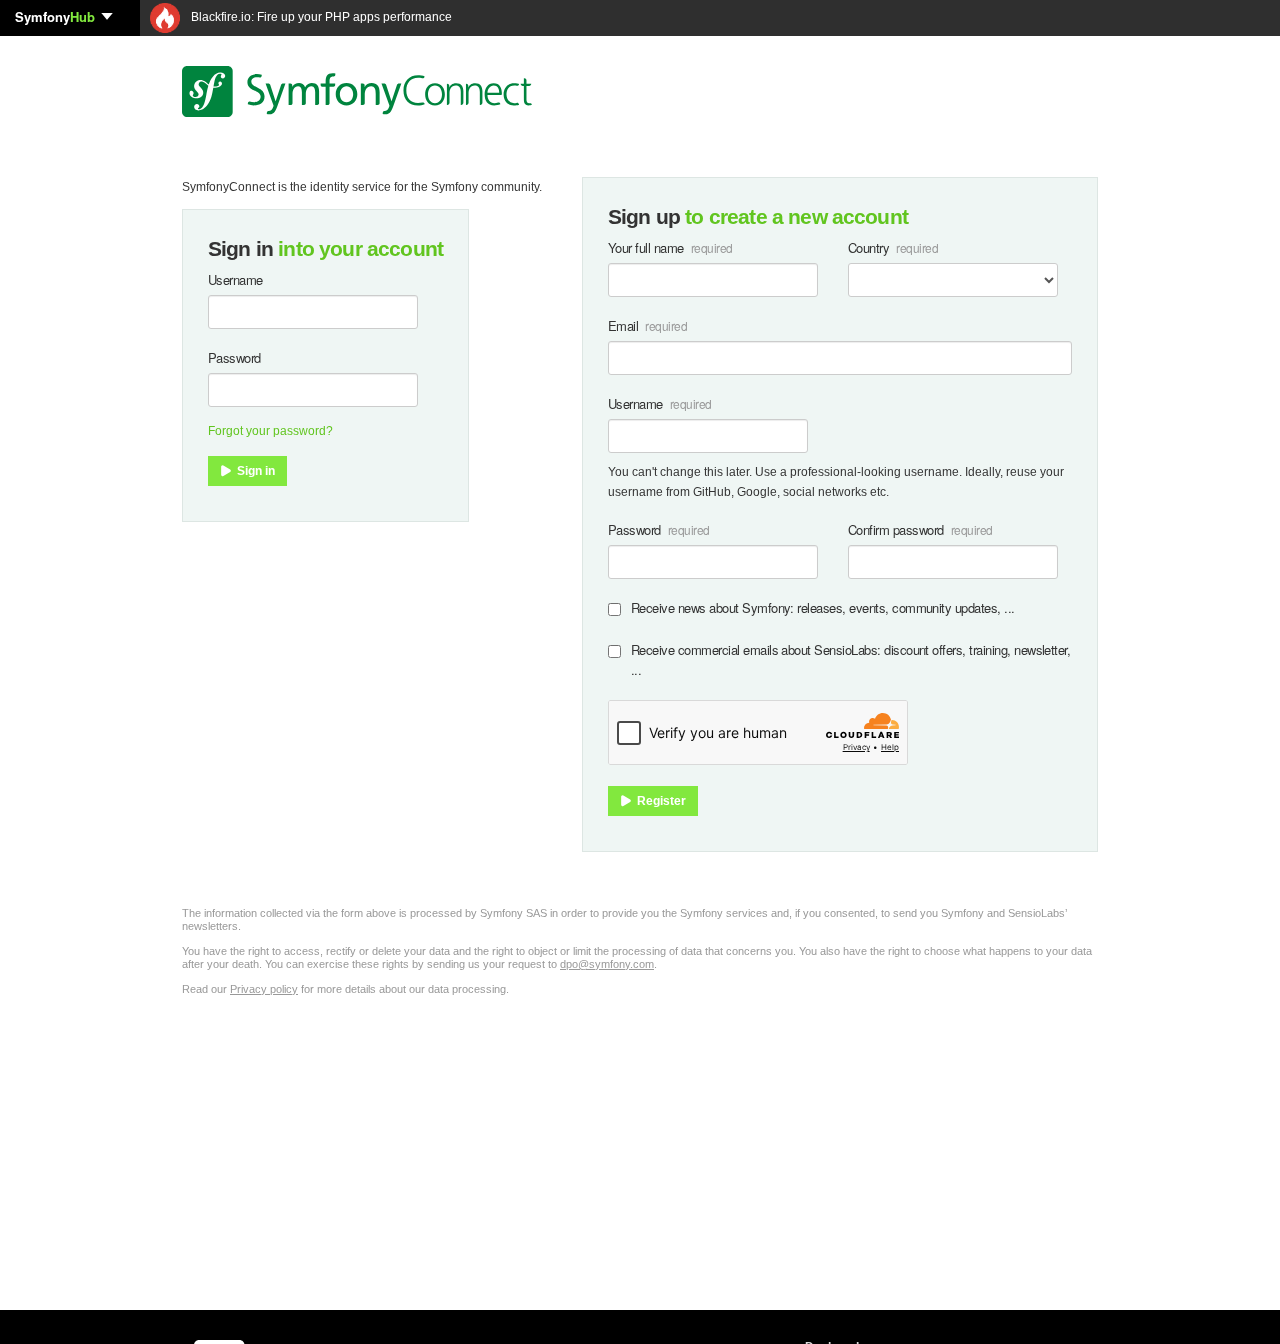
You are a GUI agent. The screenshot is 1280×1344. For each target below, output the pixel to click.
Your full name (646, 247)
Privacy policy (264, 989)
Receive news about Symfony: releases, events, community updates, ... (823, 607)
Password (234, 357)
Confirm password (896, 529)
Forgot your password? (270, 431)
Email (623, 325)
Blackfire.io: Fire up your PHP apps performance (320, 17)
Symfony (55, 16)
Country (868, 247)
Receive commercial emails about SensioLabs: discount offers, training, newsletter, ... (850, 659)
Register (660, 801)
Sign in (254, 471)
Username (235, 279)
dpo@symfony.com (607, 964)
